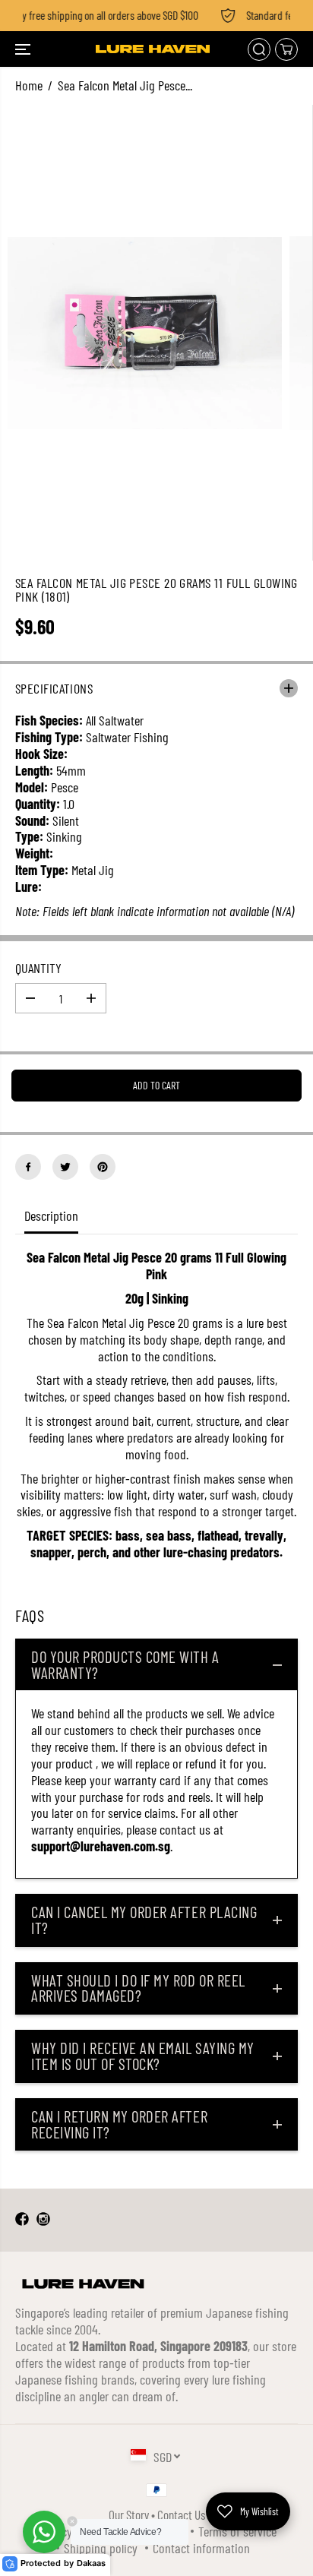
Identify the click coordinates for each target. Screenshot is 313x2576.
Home (29, 85)
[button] (24, 49)
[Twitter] (65, 1167)
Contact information (201, 2548)
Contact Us (181, 2514)
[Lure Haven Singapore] (153, 49)
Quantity (38, 968)
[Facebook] (28, 1167)
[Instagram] (43, 2220)
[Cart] (286, 49)
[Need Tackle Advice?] (44, 2532)
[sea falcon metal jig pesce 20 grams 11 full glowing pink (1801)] (145, 333)
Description (51, 1215)
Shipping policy (101, 2548)
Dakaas (91, 2563)
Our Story (129, 2514)
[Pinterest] (103, 1167)
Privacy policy (70, 2531)
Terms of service (237, 2531)
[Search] (259, 49)
